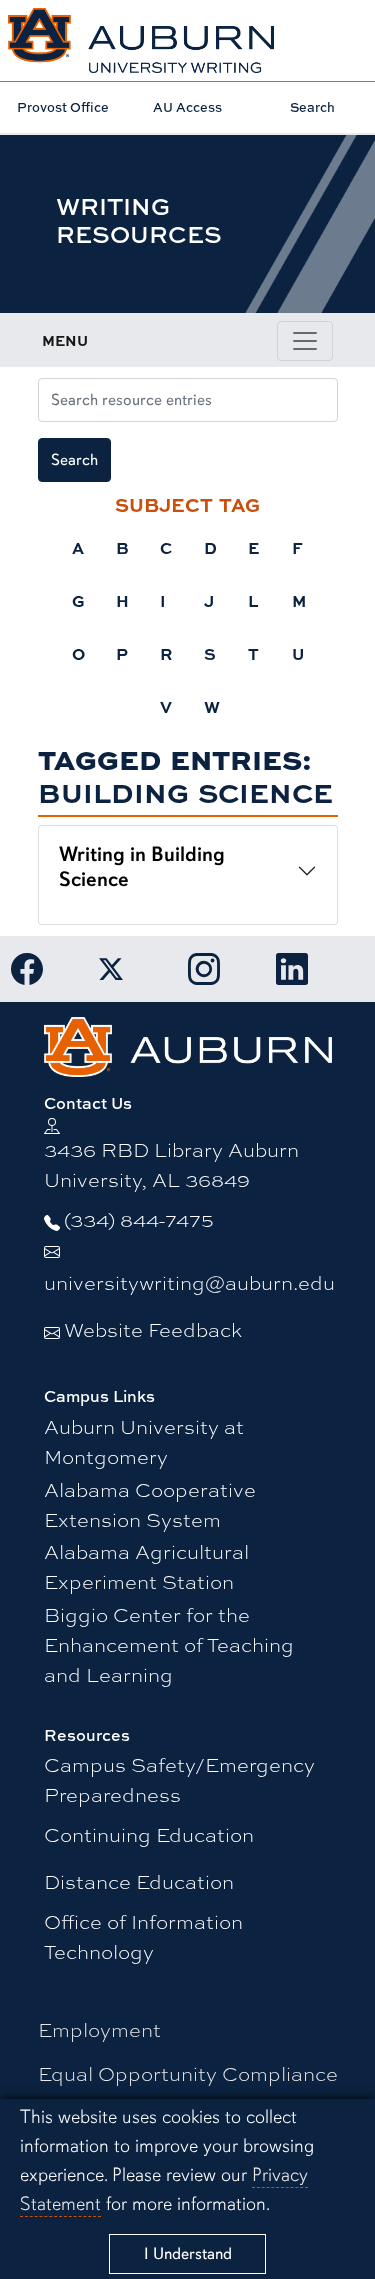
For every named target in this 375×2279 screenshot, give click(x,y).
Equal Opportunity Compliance (188, 2072)
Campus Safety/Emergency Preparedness (179, 1778)
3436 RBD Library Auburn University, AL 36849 (171, 1163)
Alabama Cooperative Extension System (150, 1503)
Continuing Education (149, 1833)
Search (312, 107)
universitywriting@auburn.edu (189, 1281)
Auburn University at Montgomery (144, 1440)
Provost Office (63, 107)
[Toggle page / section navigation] (305, 341)
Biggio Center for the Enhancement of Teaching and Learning (169, 1643)
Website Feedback (153, 1328)
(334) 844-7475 (139, 1218)
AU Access (187, 107)
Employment (99, 2028)
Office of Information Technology (143, 1935)
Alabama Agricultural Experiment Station (146, 1565)
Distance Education (139, 1880)
